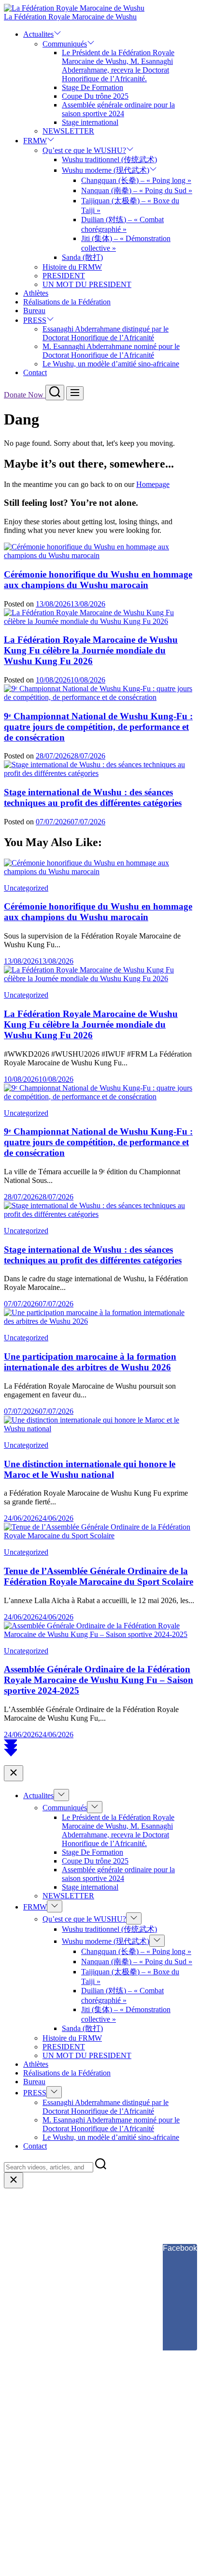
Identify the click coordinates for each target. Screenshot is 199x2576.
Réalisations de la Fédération (67, 302)
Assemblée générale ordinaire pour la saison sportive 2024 (118, 109)
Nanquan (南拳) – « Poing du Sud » (137, 190)
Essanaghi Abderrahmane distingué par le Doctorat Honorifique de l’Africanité (106, 333)
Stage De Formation (92, 87)
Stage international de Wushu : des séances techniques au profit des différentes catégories (93, 797)
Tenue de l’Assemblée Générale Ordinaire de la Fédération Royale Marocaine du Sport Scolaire (99, 1576)
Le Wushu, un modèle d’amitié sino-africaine (111, 364)
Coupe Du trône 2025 (95, 96)
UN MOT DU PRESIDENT (87, 284)
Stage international (90, 122)
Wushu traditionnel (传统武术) (109, 159)
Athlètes (36, 293)
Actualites (38, 34)
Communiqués (65, 44)
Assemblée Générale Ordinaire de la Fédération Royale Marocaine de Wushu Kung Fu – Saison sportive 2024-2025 (99, 1680)
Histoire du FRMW (72, 267)
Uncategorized (26, 888)
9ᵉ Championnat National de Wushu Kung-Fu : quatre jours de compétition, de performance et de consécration (98, 727)
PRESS (35, 320)
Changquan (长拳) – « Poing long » (136, 180)
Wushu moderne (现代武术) (106, 170)
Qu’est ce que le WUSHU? (84, 150)
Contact (35, 372)
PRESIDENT (64, 276)
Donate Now (25, 395)
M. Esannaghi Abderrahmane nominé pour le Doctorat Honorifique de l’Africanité (111, 351)
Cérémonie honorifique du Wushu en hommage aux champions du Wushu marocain (98, 580)
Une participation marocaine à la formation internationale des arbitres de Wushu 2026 (90, 1362)
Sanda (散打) (82, 257)
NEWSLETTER (68, 131)
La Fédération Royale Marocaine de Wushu (70, 17)
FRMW (35, 141)
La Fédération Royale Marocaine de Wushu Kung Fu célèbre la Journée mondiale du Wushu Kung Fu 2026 (91, 650)
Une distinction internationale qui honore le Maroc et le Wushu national (90, 1469)
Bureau (34, 311)
